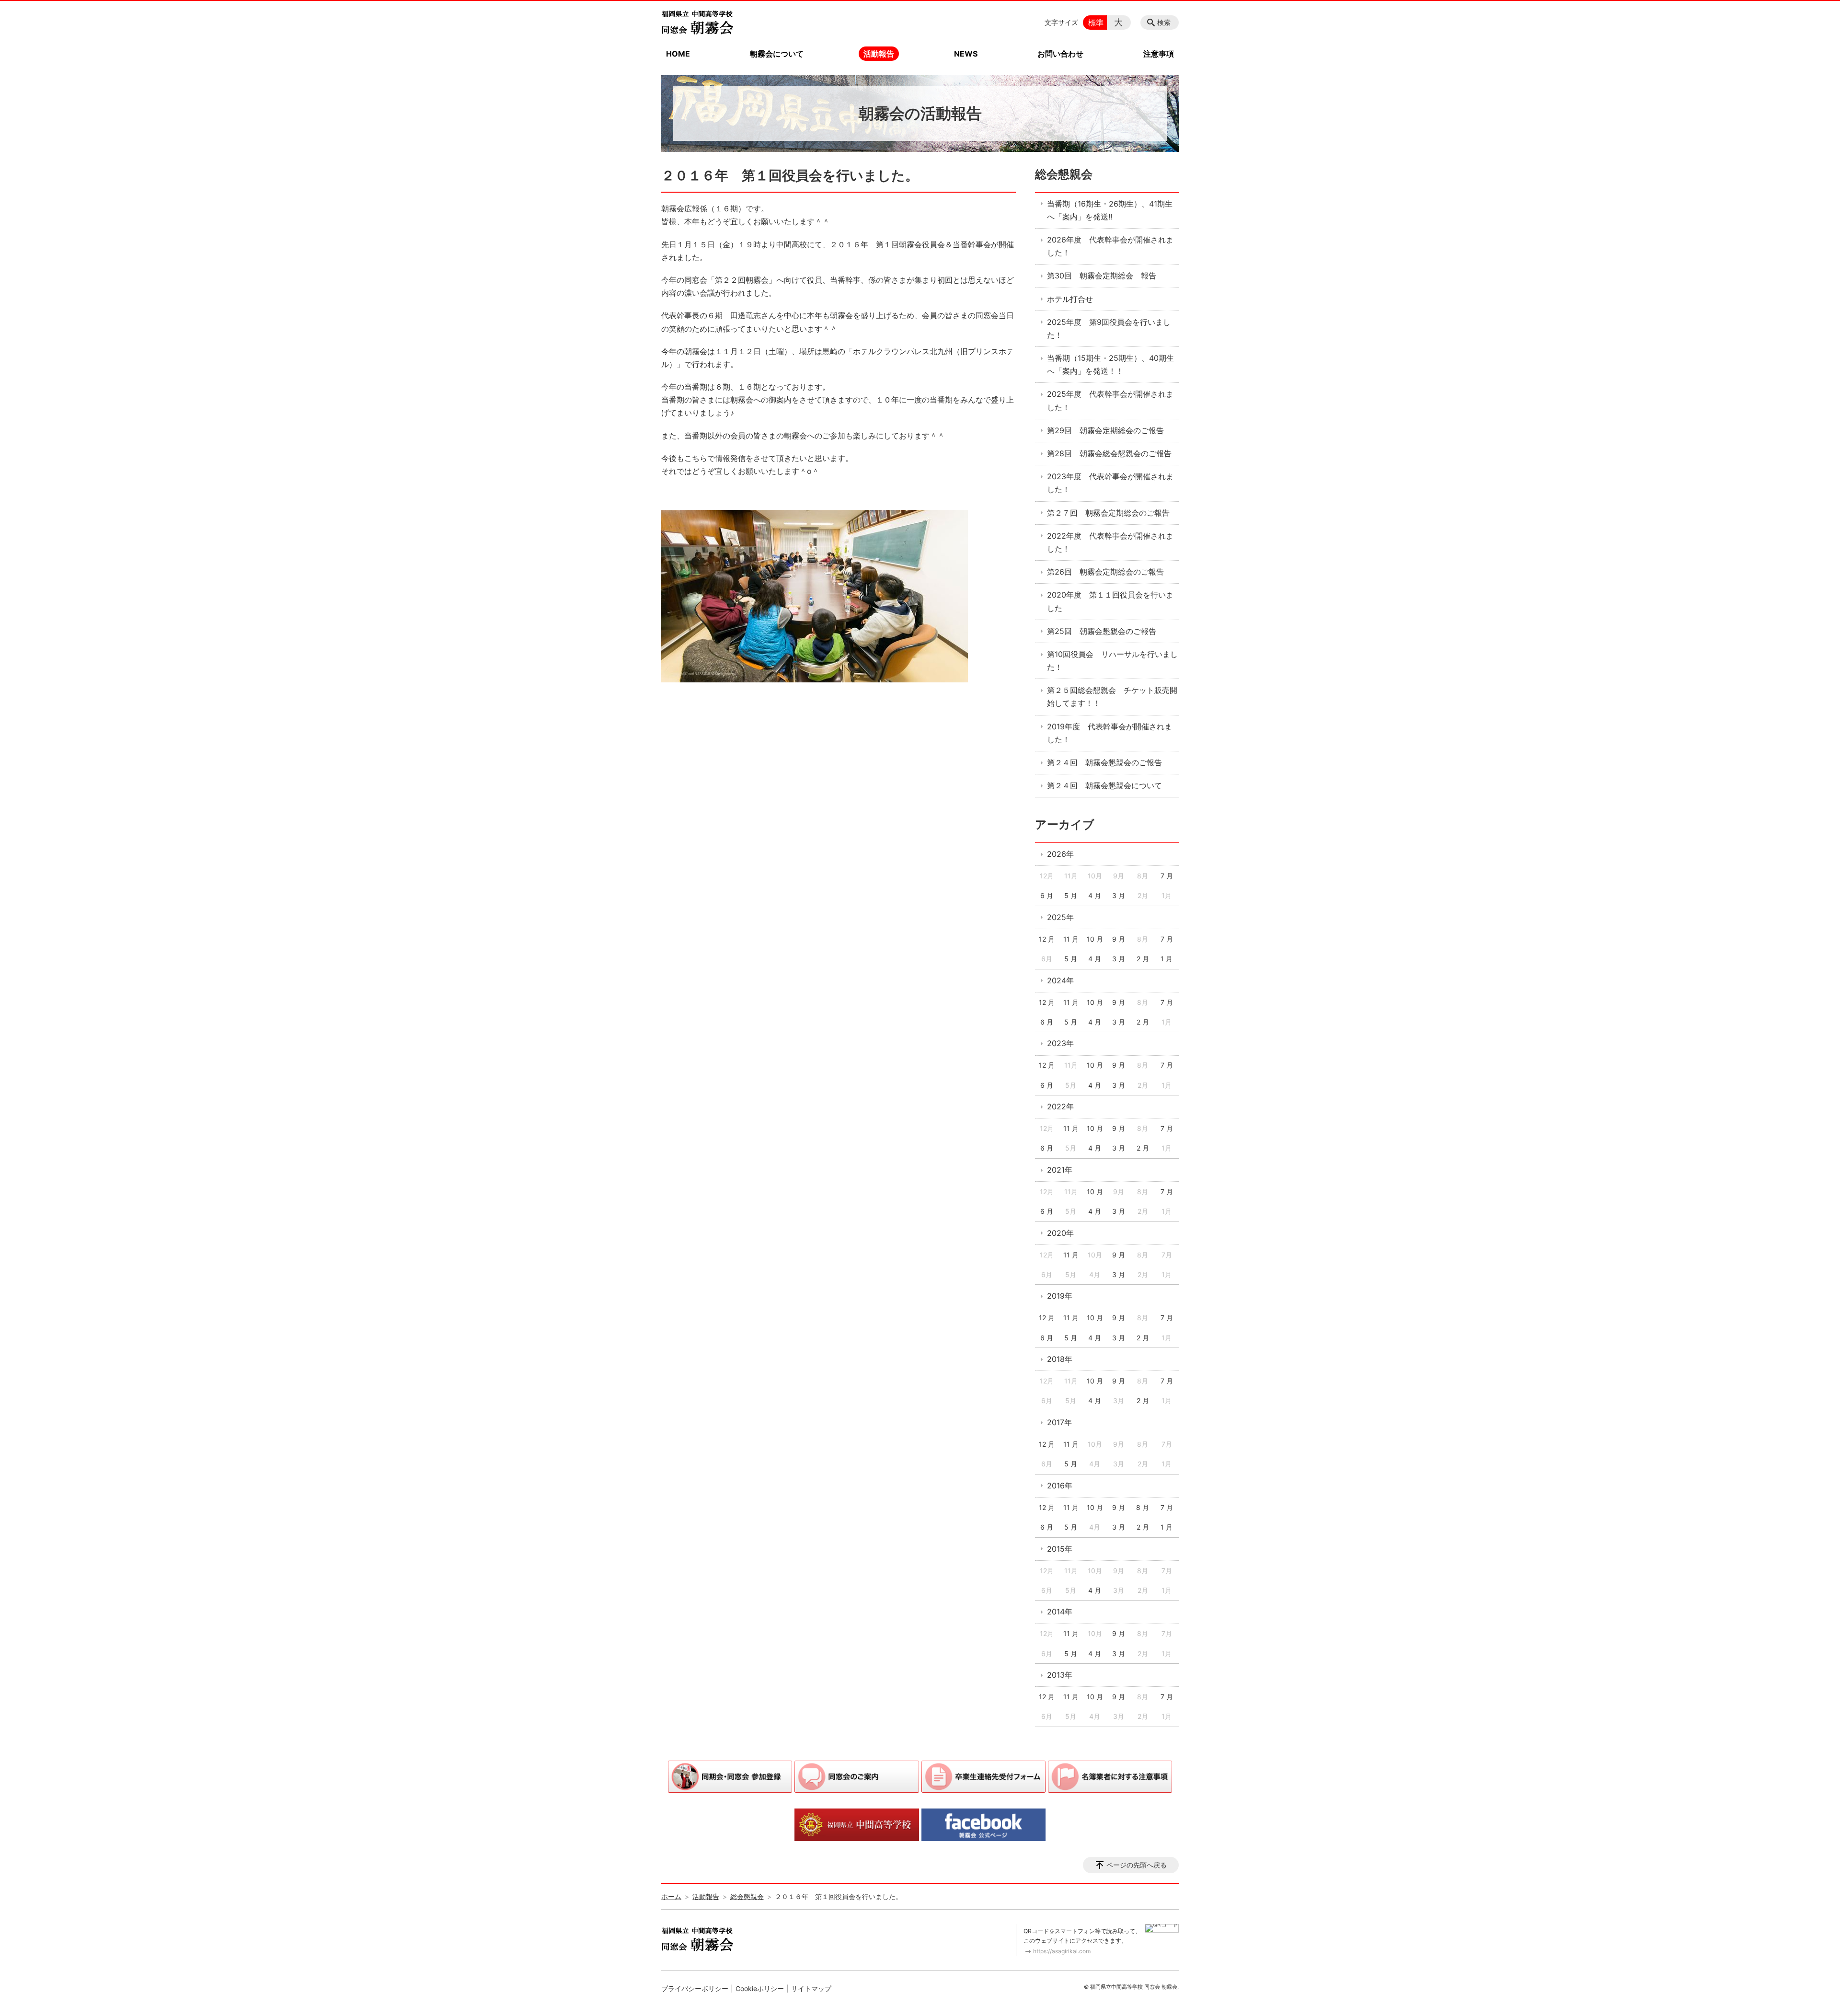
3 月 (1119, 895)
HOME (678, 54)
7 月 (1167, 876)
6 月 (1047, 895)
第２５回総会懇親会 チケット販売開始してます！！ (1112, 697)
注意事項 (1159, 54)
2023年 (1060, 1043)
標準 (1096, 23)
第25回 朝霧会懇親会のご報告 (1102, 631)
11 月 (1071, 939)
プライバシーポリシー (695, 1988)
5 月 (1071, 895)
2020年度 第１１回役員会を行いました (1110, 601)
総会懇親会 (1064, 174)
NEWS (966, 54)
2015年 (1060, 1549)
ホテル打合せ (1070, 299)
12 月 (1047, 939)
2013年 (1060, 1675)
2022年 (1060, 1106)
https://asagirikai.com (1062, 1951)
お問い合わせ (1060, 54)
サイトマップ (811, 1988)
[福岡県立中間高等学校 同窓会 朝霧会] (697, 23)
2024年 (1060, 980)
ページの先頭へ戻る (1137, 1865)
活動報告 (879, 54)
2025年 (1060, 917)
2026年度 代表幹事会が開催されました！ (1110, 246)
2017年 (1059, 1422)
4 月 (1095, 895)
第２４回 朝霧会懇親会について (1104, 785)
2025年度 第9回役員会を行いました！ (1109, 328)
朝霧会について (777, 54)
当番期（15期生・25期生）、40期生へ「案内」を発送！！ (1110, 364)
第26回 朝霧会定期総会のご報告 (1105, 572)
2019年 (1060, 1296)
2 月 (1143, 959)
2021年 (1060, 1170)
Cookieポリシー (760, 1988)
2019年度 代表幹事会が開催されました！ (1110, 733)
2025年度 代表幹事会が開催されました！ (1110, 400)
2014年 (1060, 1612)
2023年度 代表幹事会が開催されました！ (1110, 483)
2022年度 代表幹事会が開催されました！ (1110, 542)
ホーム (671, 1896)
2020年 (1060, 1233)
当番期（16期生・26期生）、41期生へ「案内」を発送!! (1110, 210)
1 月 (1167, 959)
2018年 (1060, 1359)
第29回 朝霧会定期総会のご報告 (1105, 430)
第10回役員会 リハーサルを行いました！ (1112, 661)
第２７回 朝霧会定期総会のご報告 (1108, 513)
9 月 (1119, 939)
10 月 (1095, 939)
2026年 (1060, 854)
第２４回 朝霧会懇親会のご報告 (1104, 762)
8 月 (1143, 1507)
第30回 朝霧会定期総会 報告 (1102, 276)
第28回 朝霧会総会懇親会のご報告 (1109, 453)
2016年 (1060, 1486)
